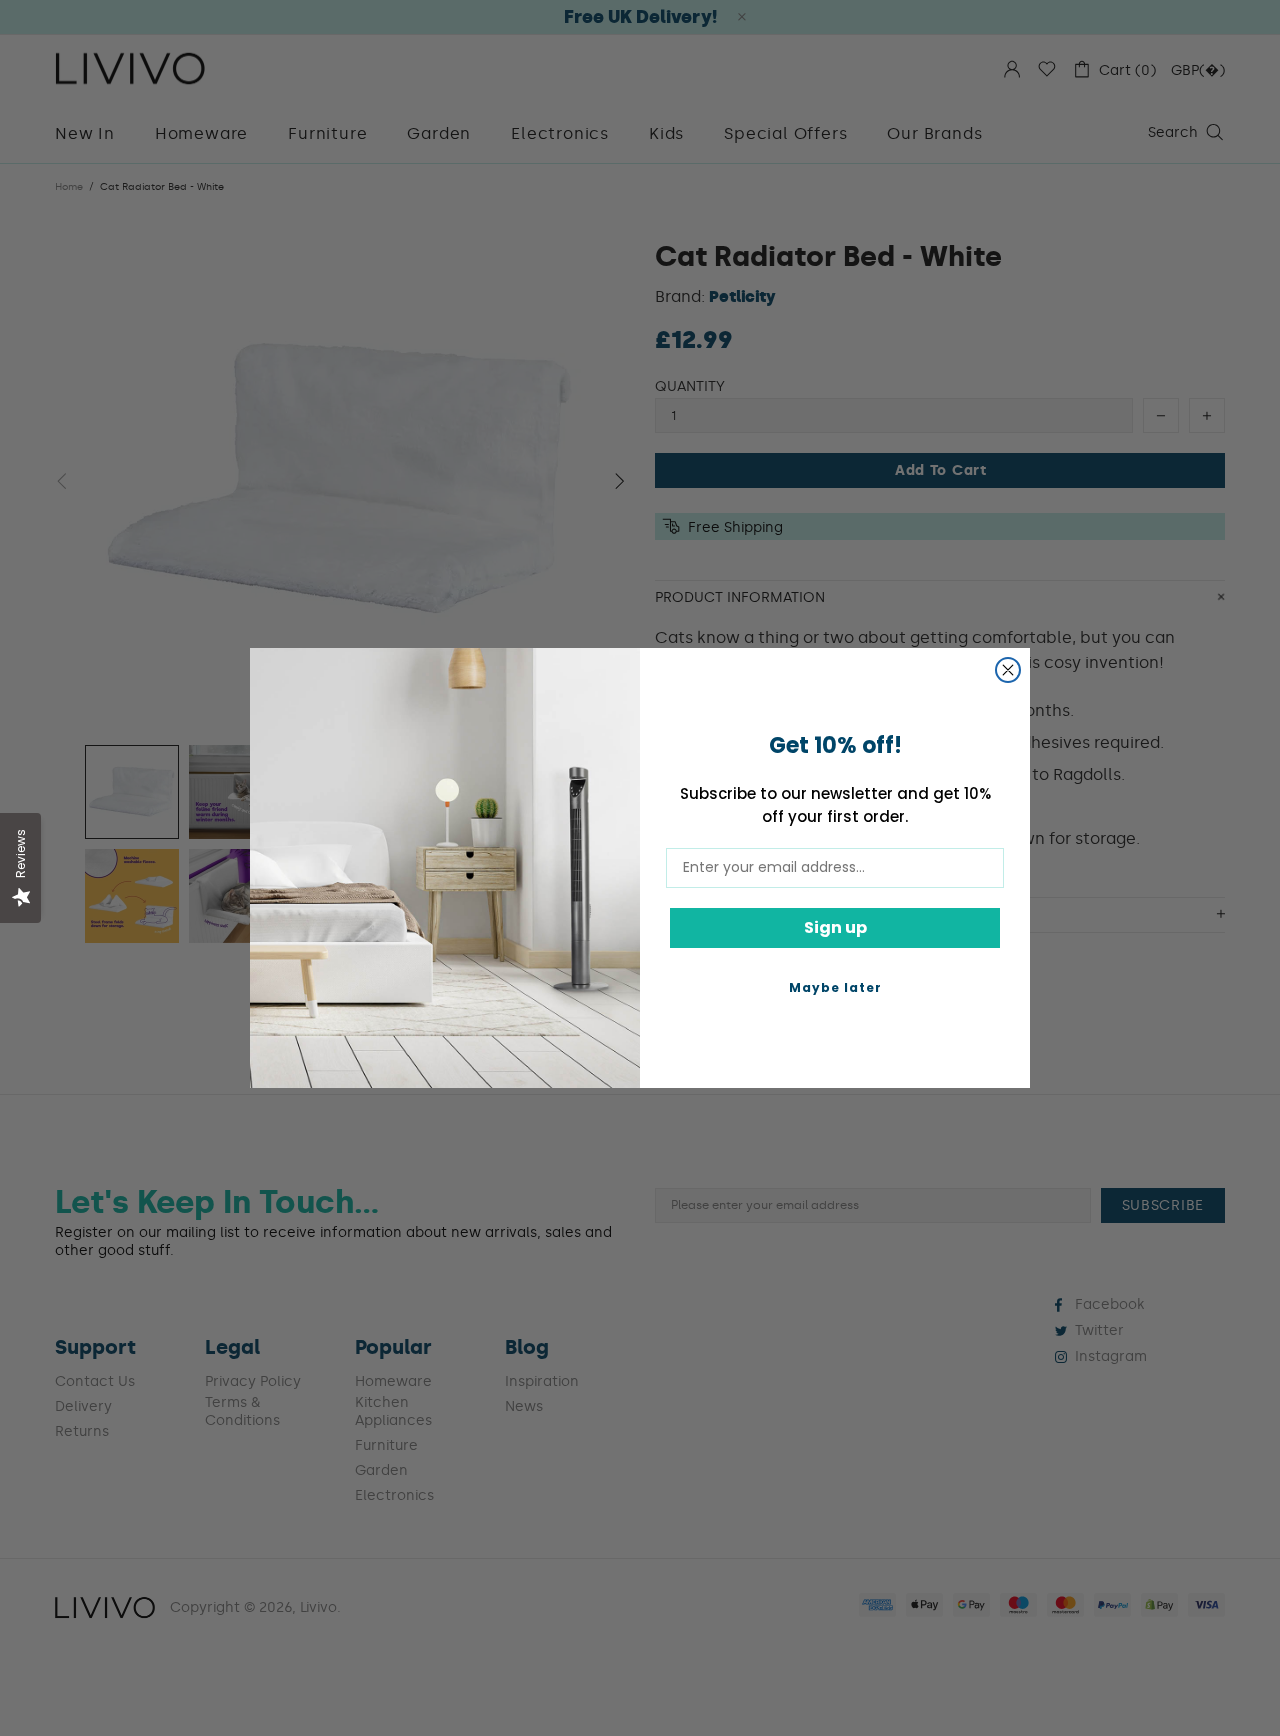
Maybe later (835, 987)
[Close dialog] (1008, 670)
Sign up (835, 927)
